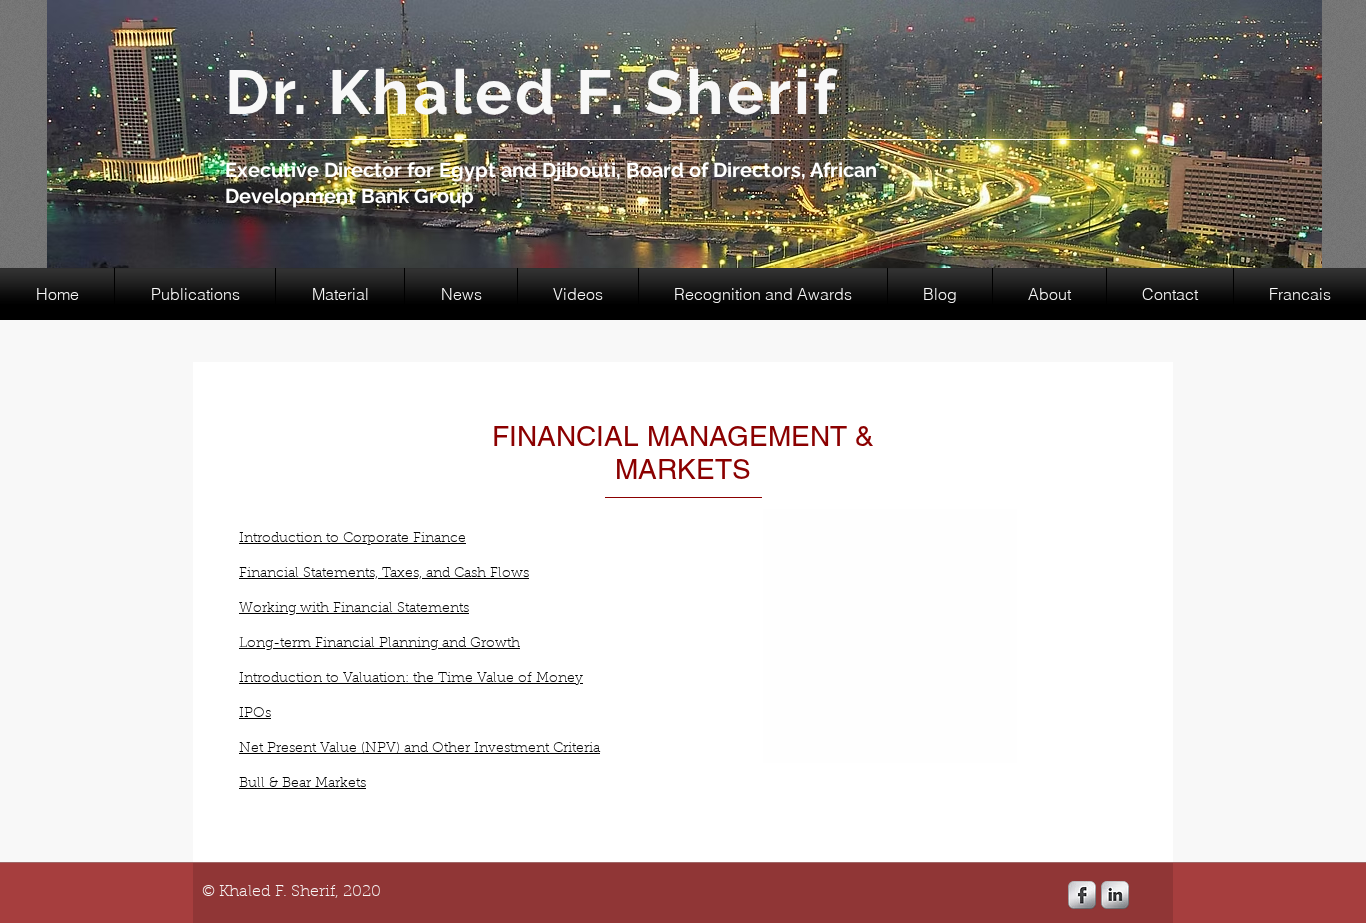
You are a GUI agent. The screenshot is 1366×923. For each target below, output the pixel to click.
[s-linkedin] (1115, 895)
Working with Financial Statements (354, 609)
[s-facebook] (1082, 895)
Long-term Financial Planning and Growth (379, 644)
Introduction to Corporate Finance (352, 539)
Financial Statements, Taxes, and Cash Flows (384, 574)
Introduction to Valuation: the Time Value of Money (411, 679)
